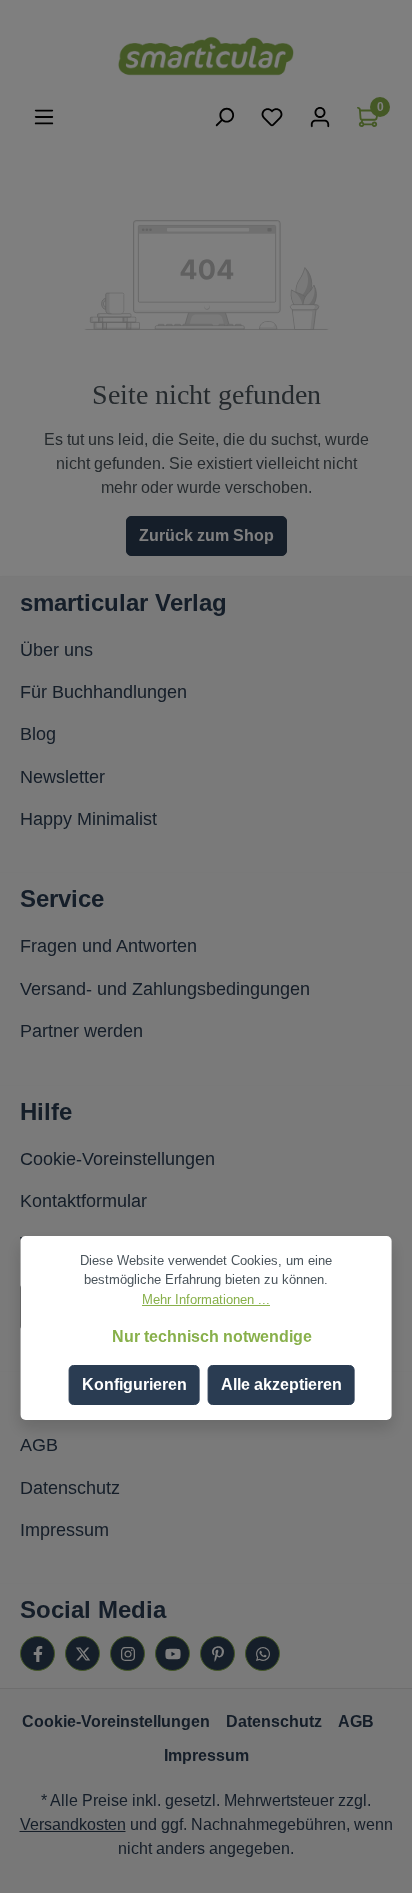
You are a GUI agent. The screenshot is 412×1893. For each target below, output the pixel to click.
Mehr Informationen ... (206, 1299)
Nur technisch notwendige (212, 1336)
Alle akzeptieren (281, 1384)
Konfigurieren (134, 1384)
